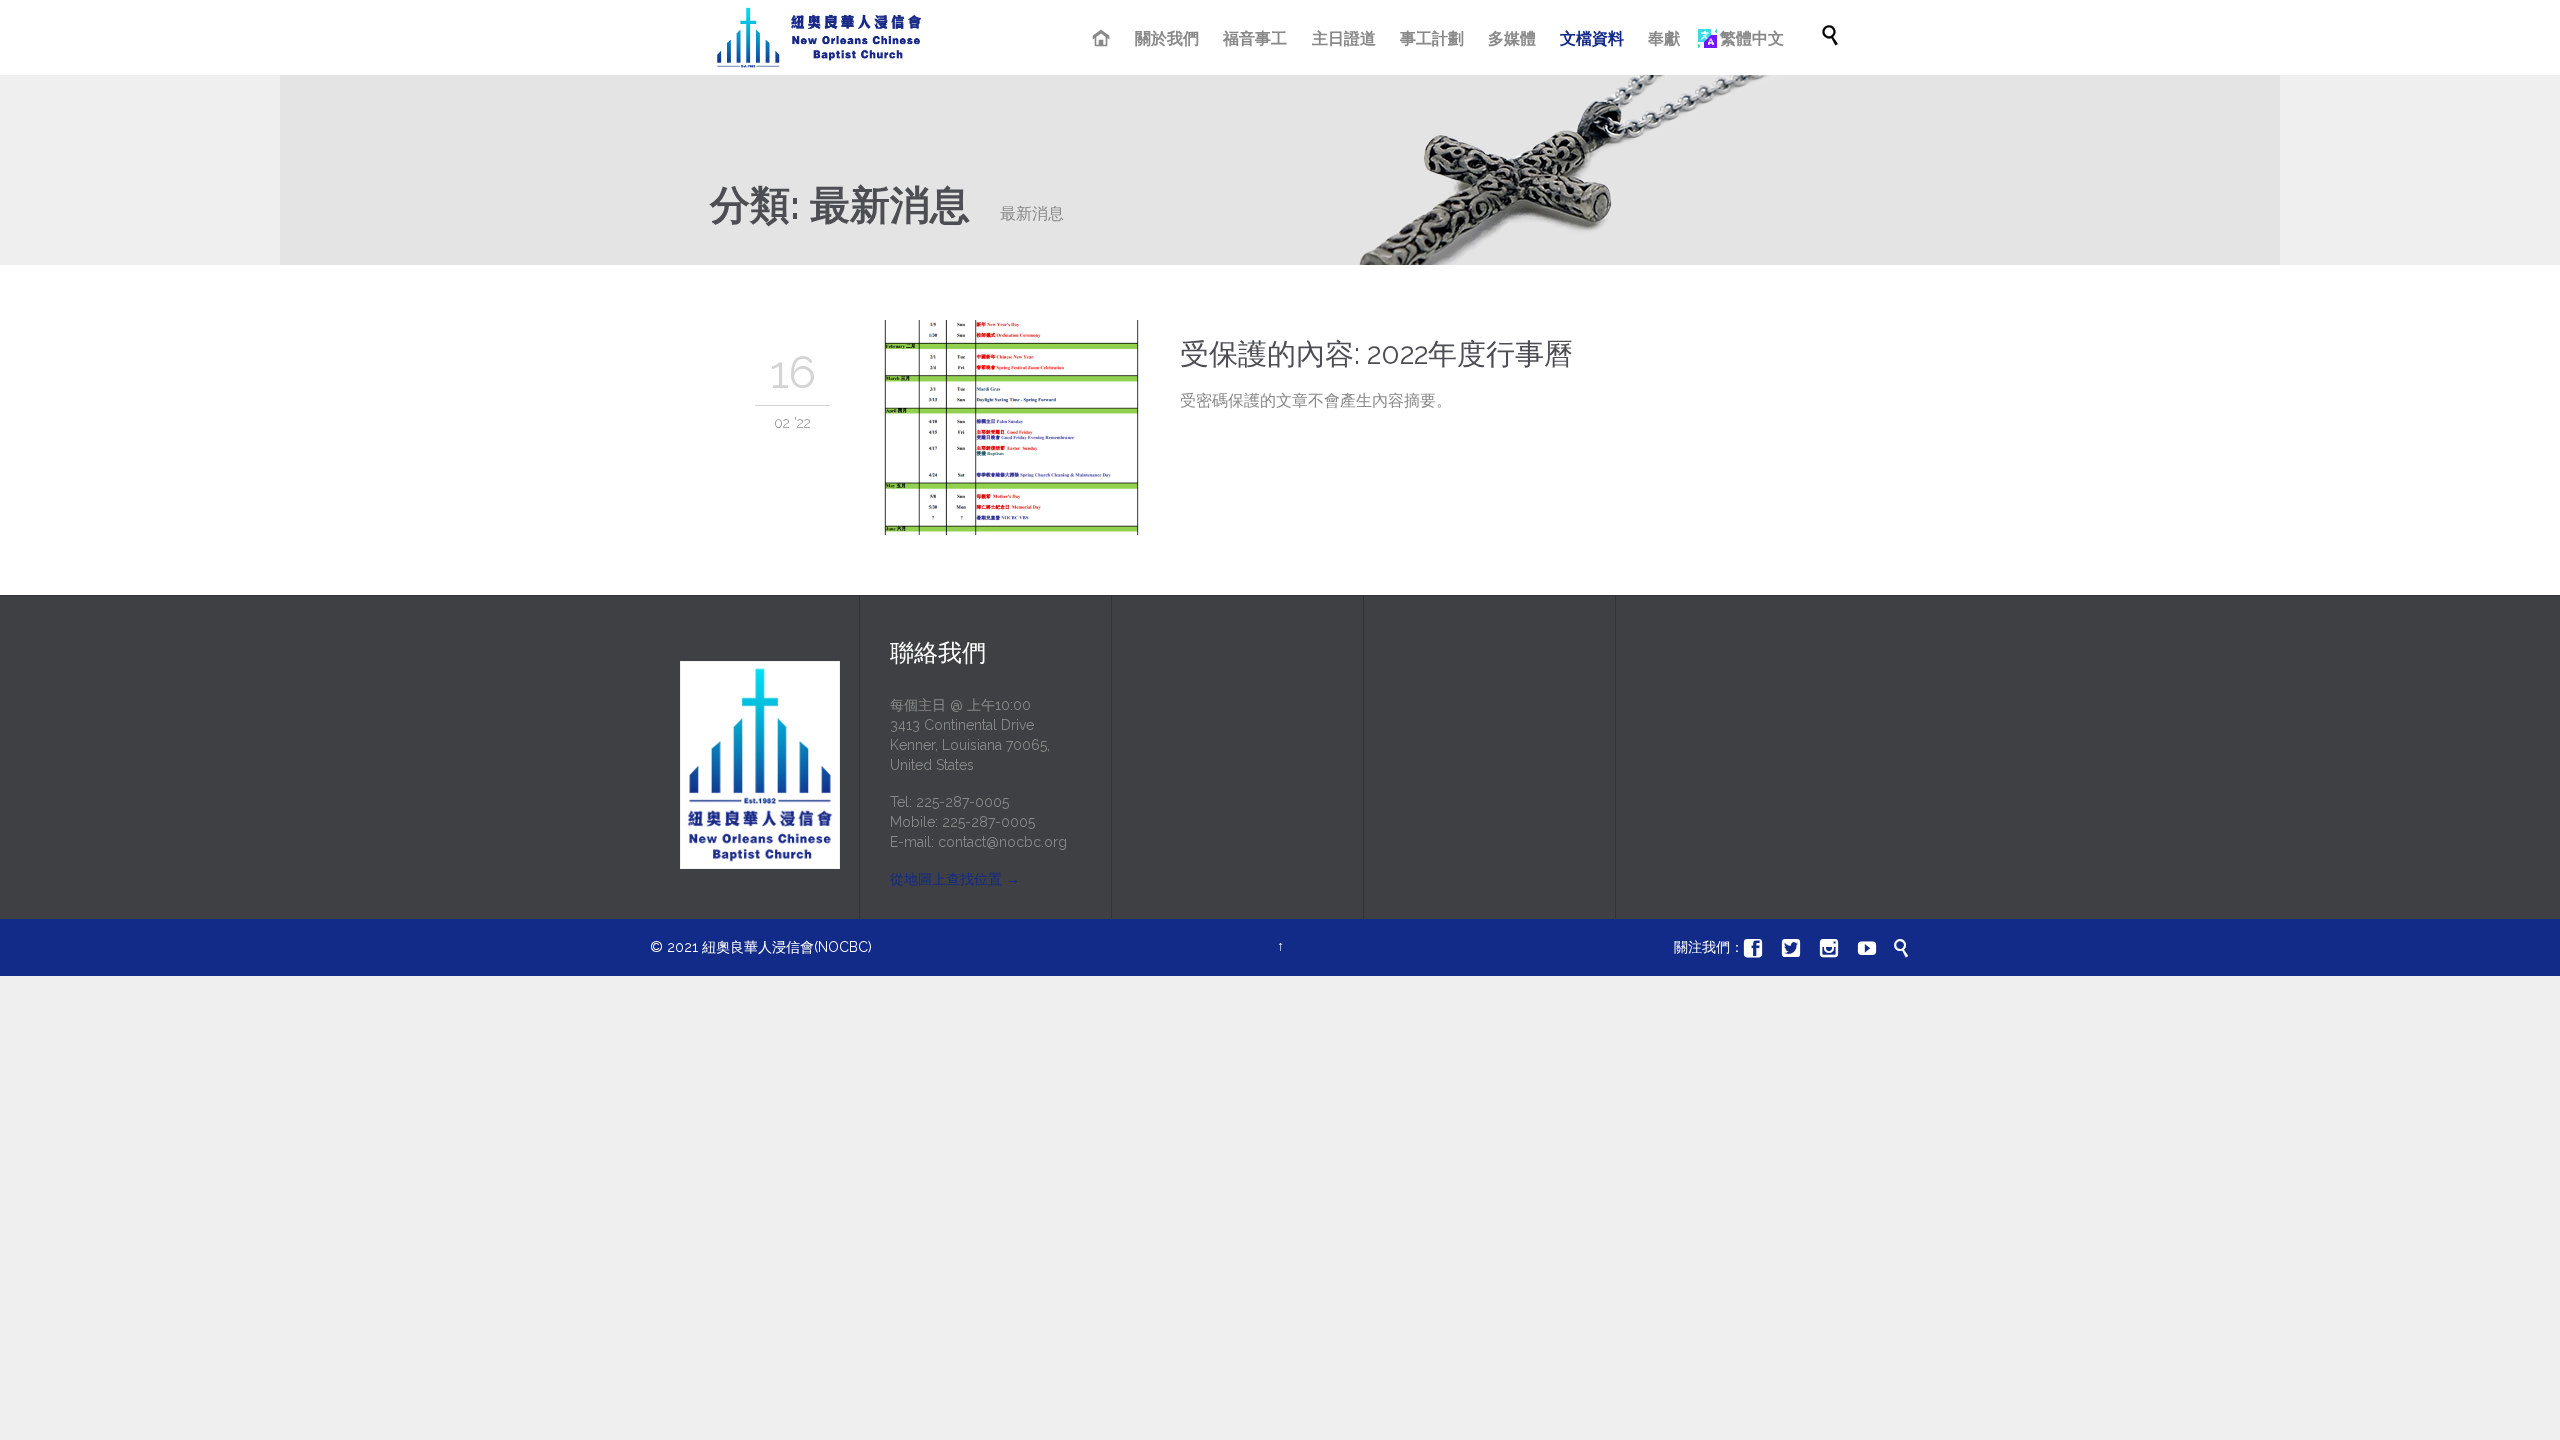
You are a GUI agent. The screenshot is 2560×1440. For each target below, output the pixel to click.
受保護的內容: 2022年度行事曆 (1376, 354)
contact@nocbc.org (1002, 842)
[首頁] (1103, 40)
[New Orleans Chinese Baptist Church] (819, 37)
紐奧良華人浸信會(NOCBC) (787, 947)
